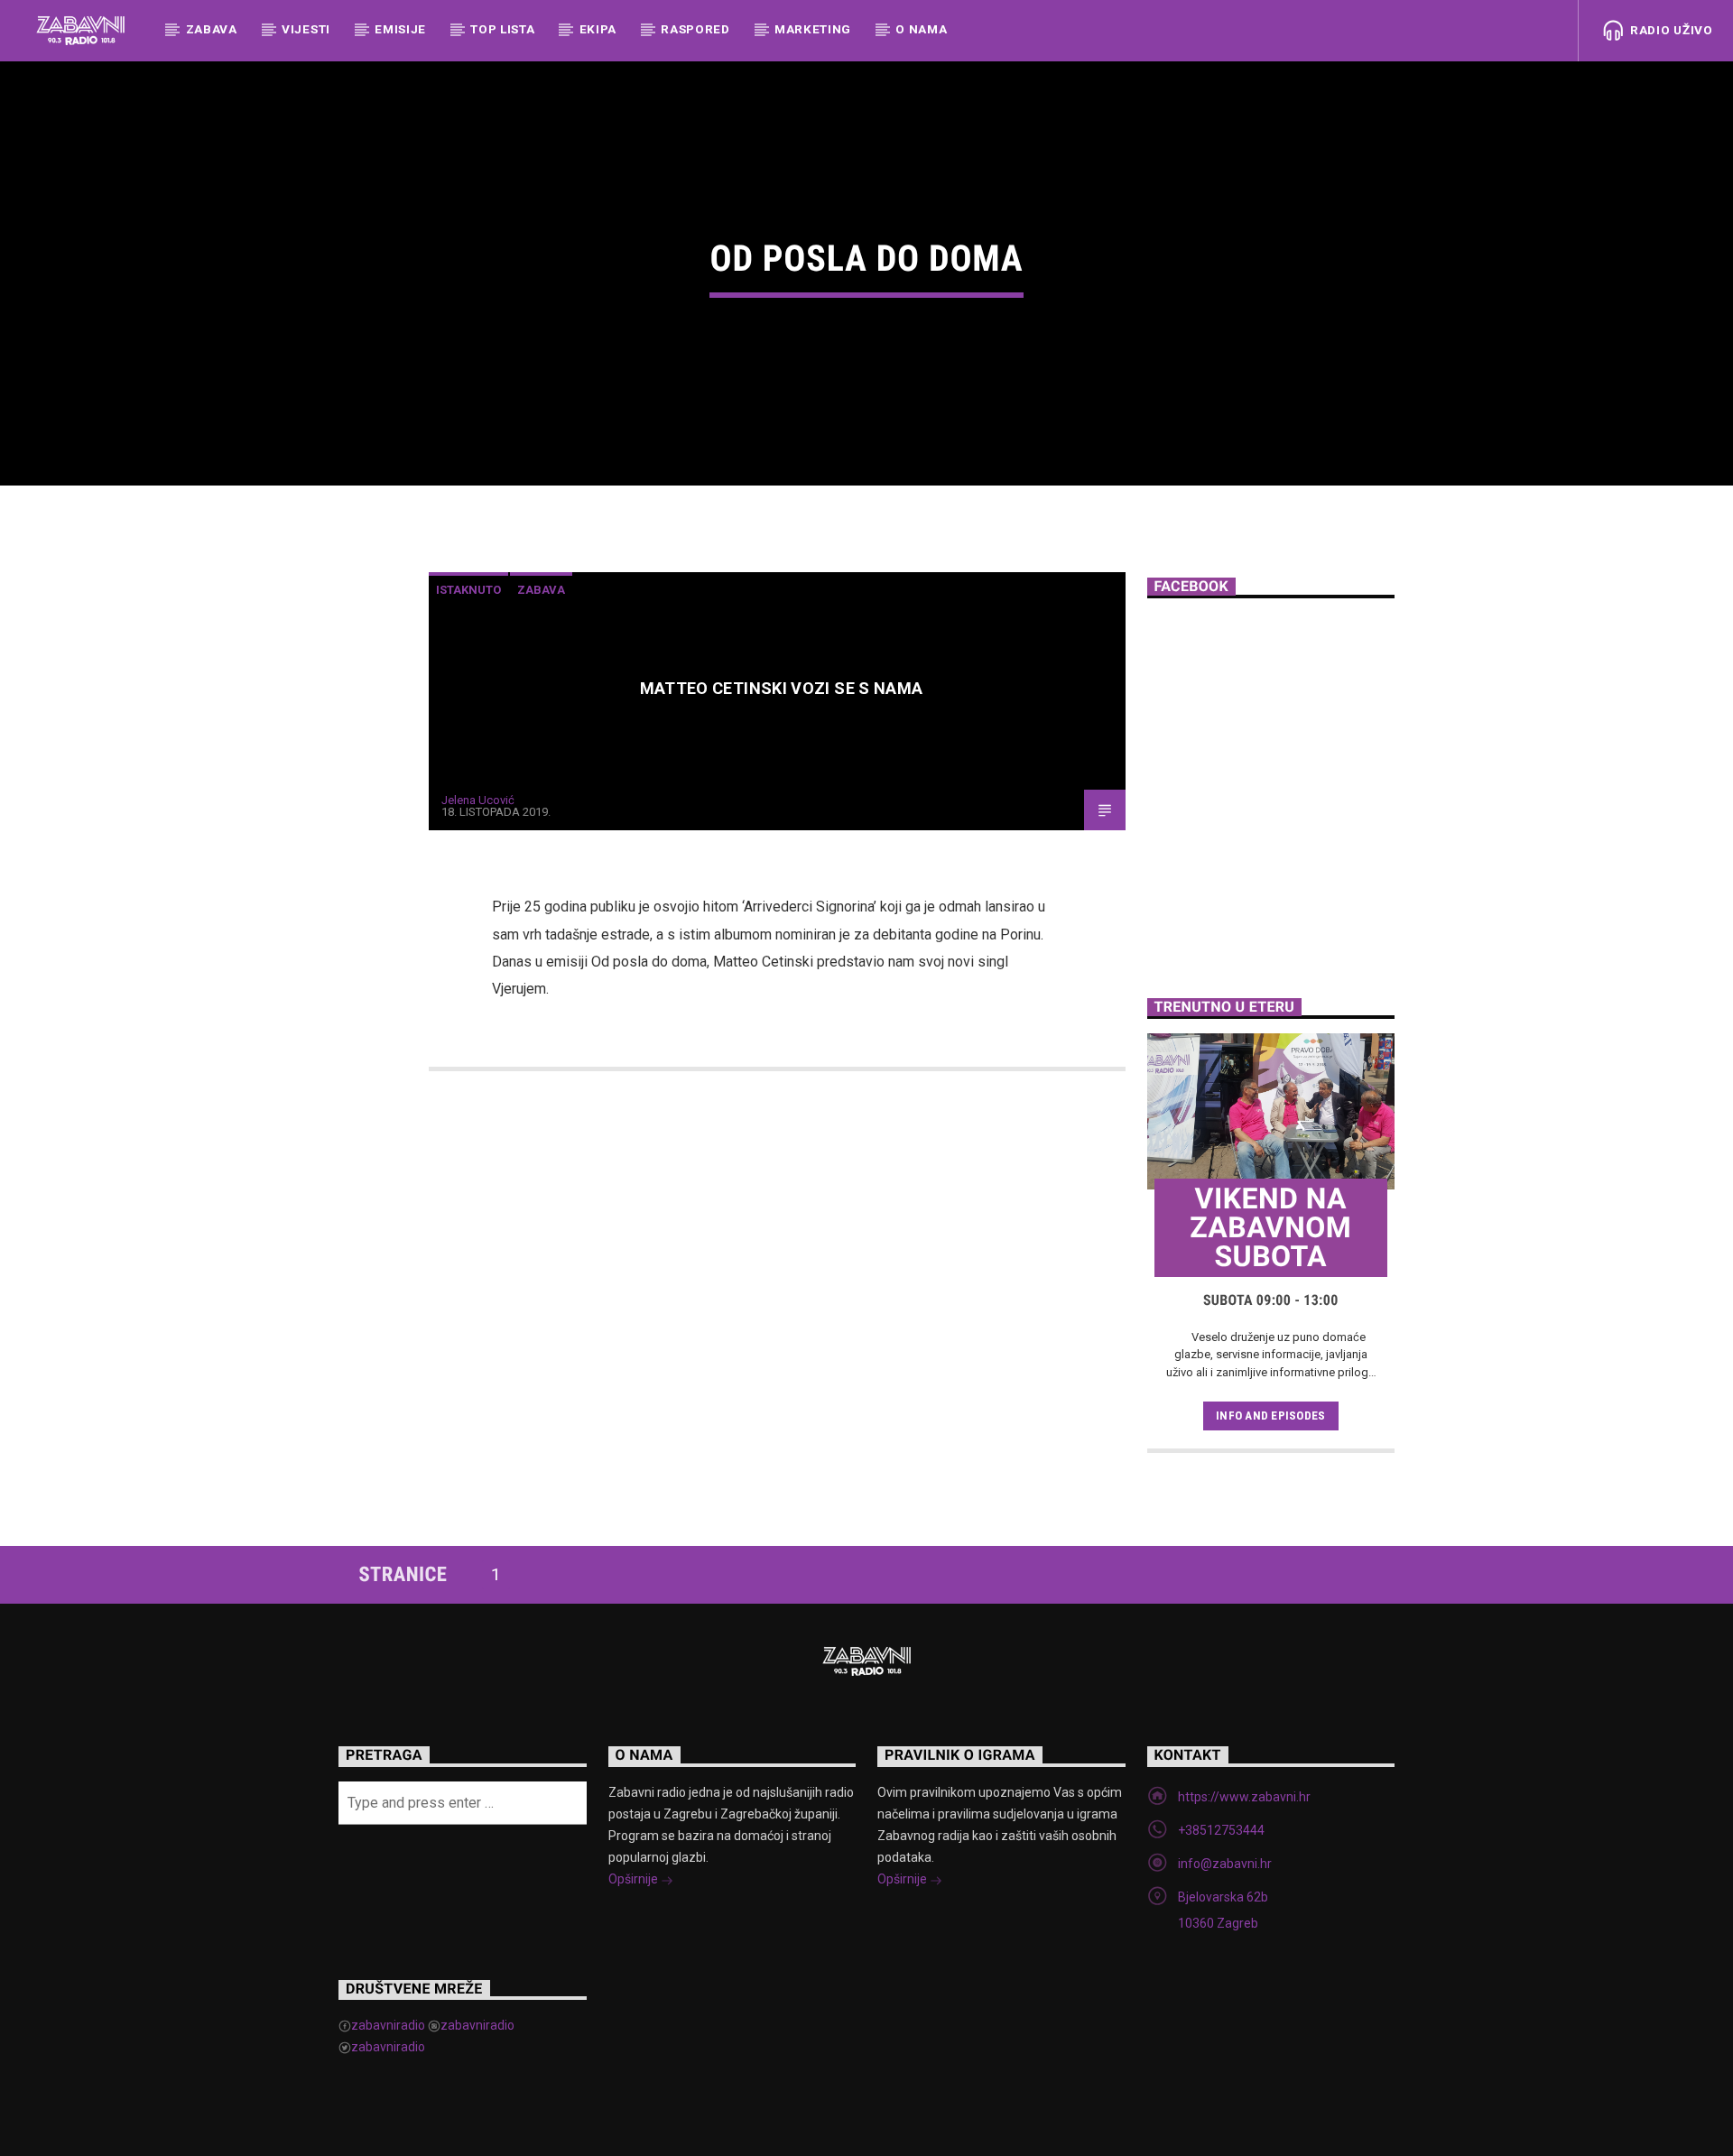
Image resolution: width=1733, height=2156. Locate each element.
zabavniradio (388, 2025)
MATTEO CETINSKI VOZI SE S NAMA (782, 688)
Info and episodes (1270, 1416)
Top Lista (502, 29)
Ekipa (598, 29)
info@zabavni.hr (1225, 1864)
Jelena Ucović (478, 800)
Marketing (813, 29)
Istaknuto (468, 590)
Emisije (400, 29)
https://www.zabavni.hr (1244, 1797)
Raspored (695, 29)
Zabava (212, 29)
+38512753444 (1221, 1830)
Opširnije (635, 1879)
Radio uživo (1669, 30)
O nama (921, 29)
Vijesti (306, 29)
